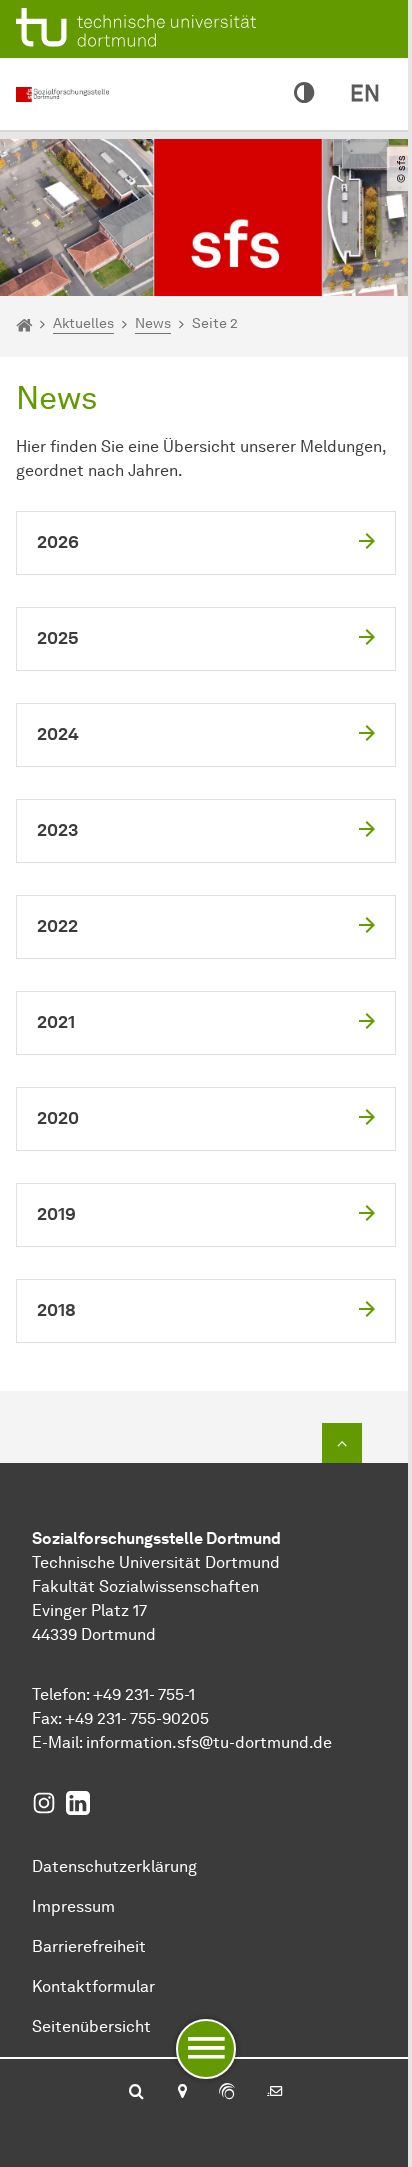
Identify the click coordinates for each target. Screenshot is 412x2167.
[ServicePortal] (227, 2093)
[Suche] (136, 2093)
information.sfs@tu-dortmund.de (209, 1742)
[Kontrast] (304, 94)
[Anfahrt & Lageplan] (181, 2093)
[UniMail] (275, 2093)
